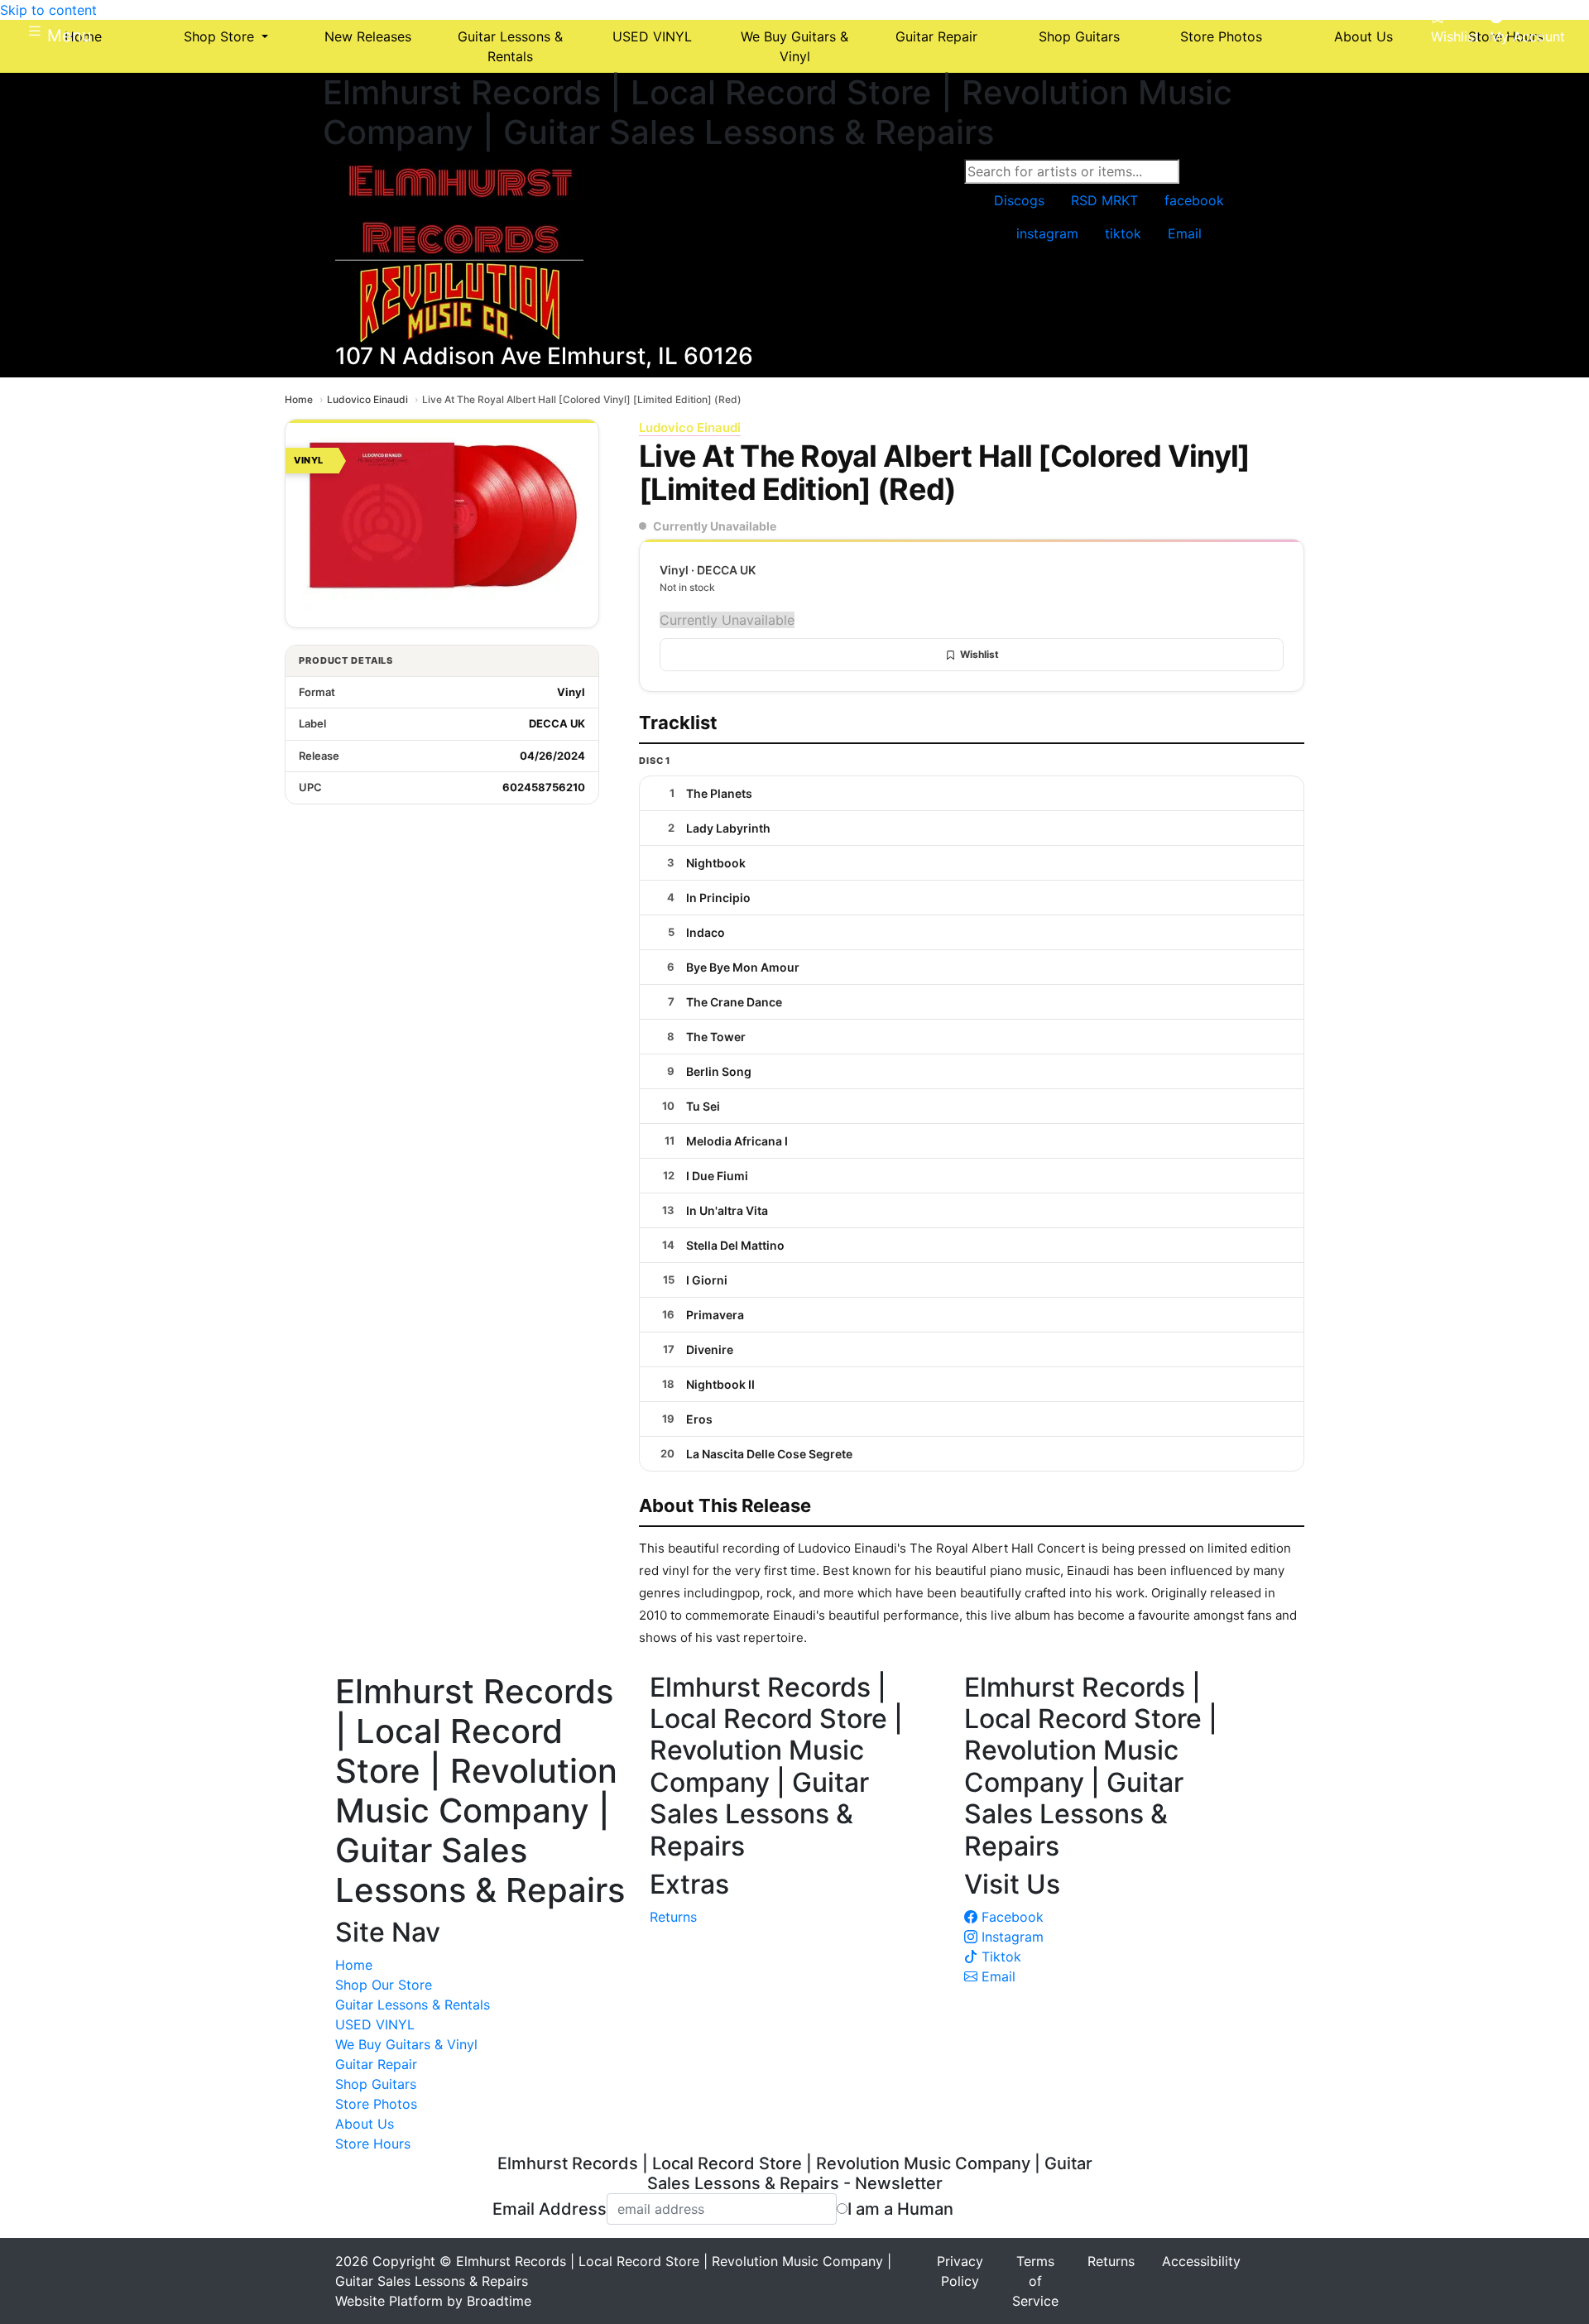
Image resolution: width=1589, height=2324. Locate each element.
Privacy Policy (960, 2271)
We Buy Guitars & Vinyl (406, 2044)
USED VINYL (375, 2024)
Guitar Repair (376, 2064)
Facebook (1011, 1917)
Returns (673, 1917)
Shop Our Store (384, 1985)
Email (996, 1976)
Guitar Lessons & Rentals (413, 2005)
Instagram (1011, 1937)
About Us (365, 2124)
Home (299, 399)
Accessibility (1201, 2261)
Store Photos (376, 2104)
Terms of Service (1035, 2281)
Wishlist (979, 654)
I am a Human (900, 2209)
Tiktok (999, 1957)
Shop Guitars (376, 2084)
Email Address (550, 2209)
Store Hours (373, 2144)
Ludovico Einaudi (367, 399)
